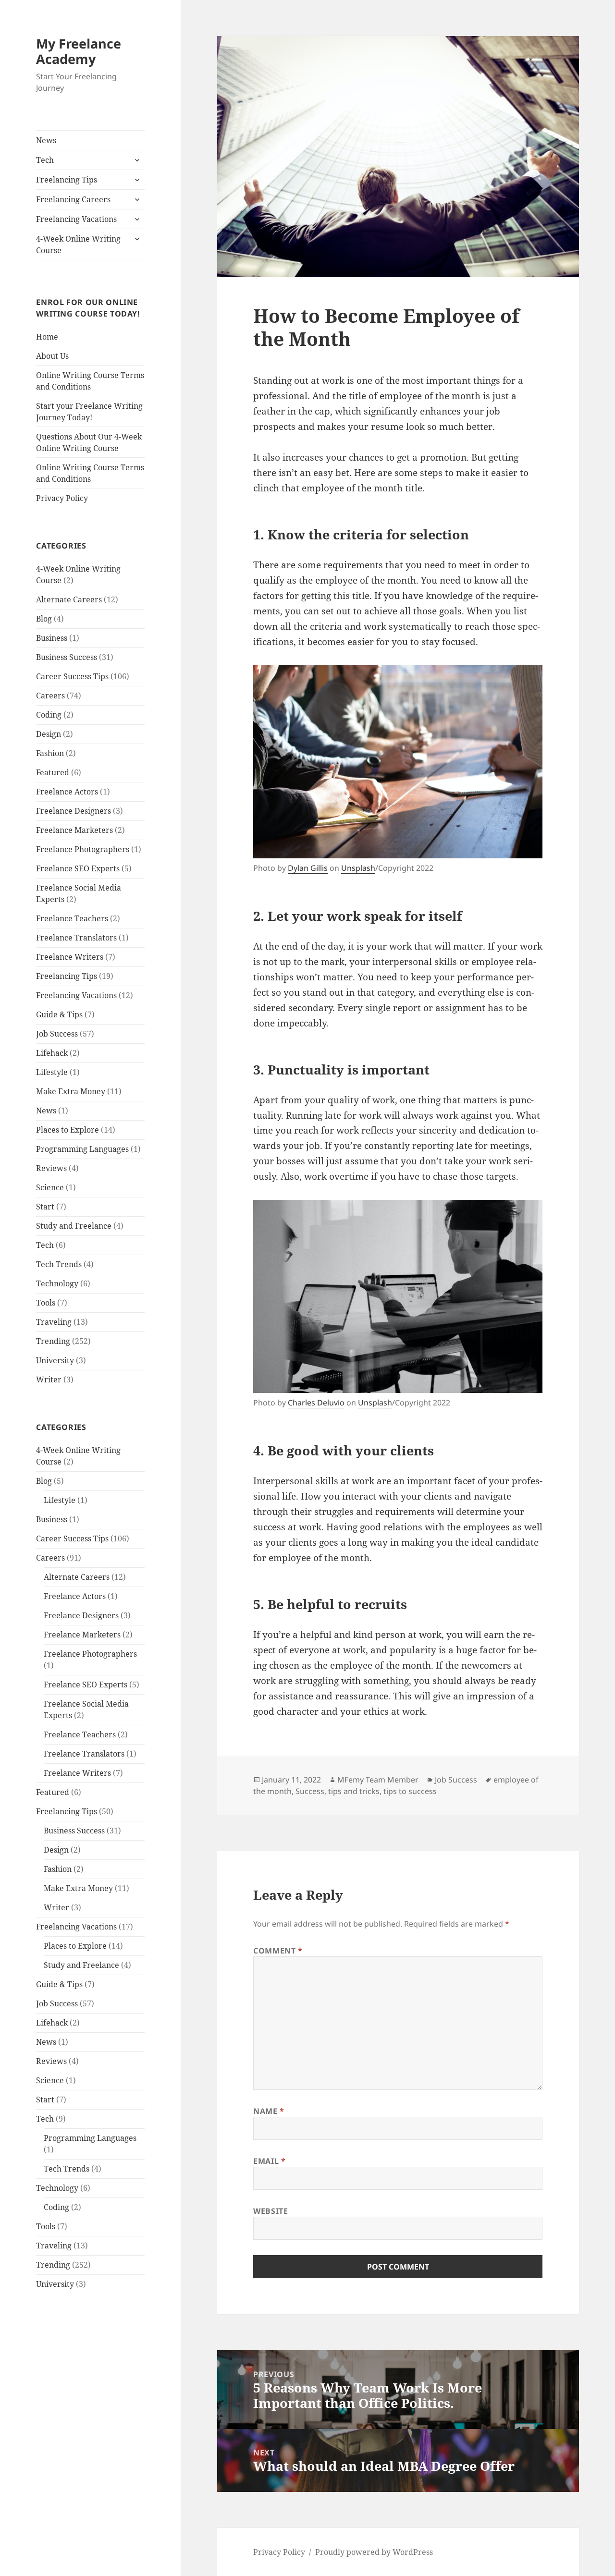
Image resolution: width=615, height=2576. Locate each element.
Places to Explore (68, 1130)
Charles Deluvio (316, 1403)
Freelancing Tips (67, 180)
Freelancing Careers (73, 199)
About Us (52, 356)
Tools (46, 1303)
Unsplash (358, 868)
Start (45, 1207)
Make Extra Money (71, 1091)
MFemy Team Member (378, 1780)
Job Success (57, 1034)
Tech (45, 160)
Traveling (54, 1322)
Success (310, 1791)
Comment (278, 1951)
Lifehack (52, 1053)
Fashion (50, 753)
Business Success (67, 657)
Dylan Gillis (308, 868)
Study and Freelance (74, 1226)
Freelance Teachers (72, 918)
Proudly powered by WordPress (374, 2552)
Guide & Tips (59, 1014)
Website (271, 2211)
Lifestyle (52, 1072)
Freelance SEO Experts (78, 868)
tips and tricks (354, 1791)
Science (50, 1187)
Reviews (51, 1168)
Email (269, 2161)
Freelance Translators (76, 938)
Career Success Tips (72, 676)
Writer (49, 1380)
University (55, 1360)
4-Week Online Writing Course (78, 244)
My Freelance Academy (79, 51)
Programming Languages (82, 1149)
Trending (53, 1341)
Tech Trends (59, 1264)
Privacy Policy (62, 498)
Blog (44, 619)
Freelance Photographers (83, 849)
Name (269, 2111)
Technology (57, 1283)
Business (52, 638)
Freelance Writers (70, 957)
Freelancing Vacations (76, 219)
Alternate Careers (69, 599)
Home (47, 337)
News (46, 140)
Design (49, 734)
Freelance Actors (67, 792)
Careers (50, 696)
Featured (53, 772)
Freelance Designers (74, 811)
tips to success (410, 1791)
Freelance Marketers (74, 830)
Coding (49, 715)
